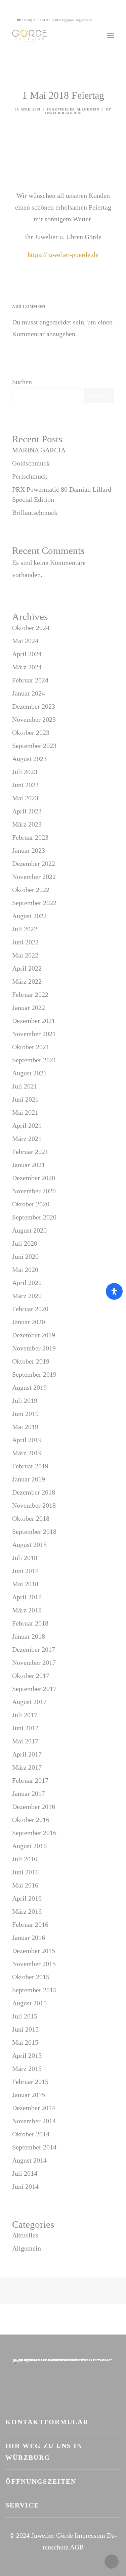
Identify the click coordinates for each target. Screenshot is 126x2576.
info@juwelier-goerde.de (75, 20)
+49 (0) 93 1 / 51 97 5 (37, 20)
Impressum (90, 2535)
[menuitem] (106, 20)
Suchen (22, 382)
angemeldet (55, 322)
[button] (106, 20)
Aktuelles (63, 109)
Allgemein (88, 109)
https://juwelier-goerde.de (63, 255)
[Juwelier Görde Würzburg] (30, 35)
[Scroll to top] (112, 2561)
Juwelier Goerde (63, 113)
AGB (77, 2547)
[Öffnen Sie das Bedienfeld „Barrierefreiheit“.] (114, 1291)
